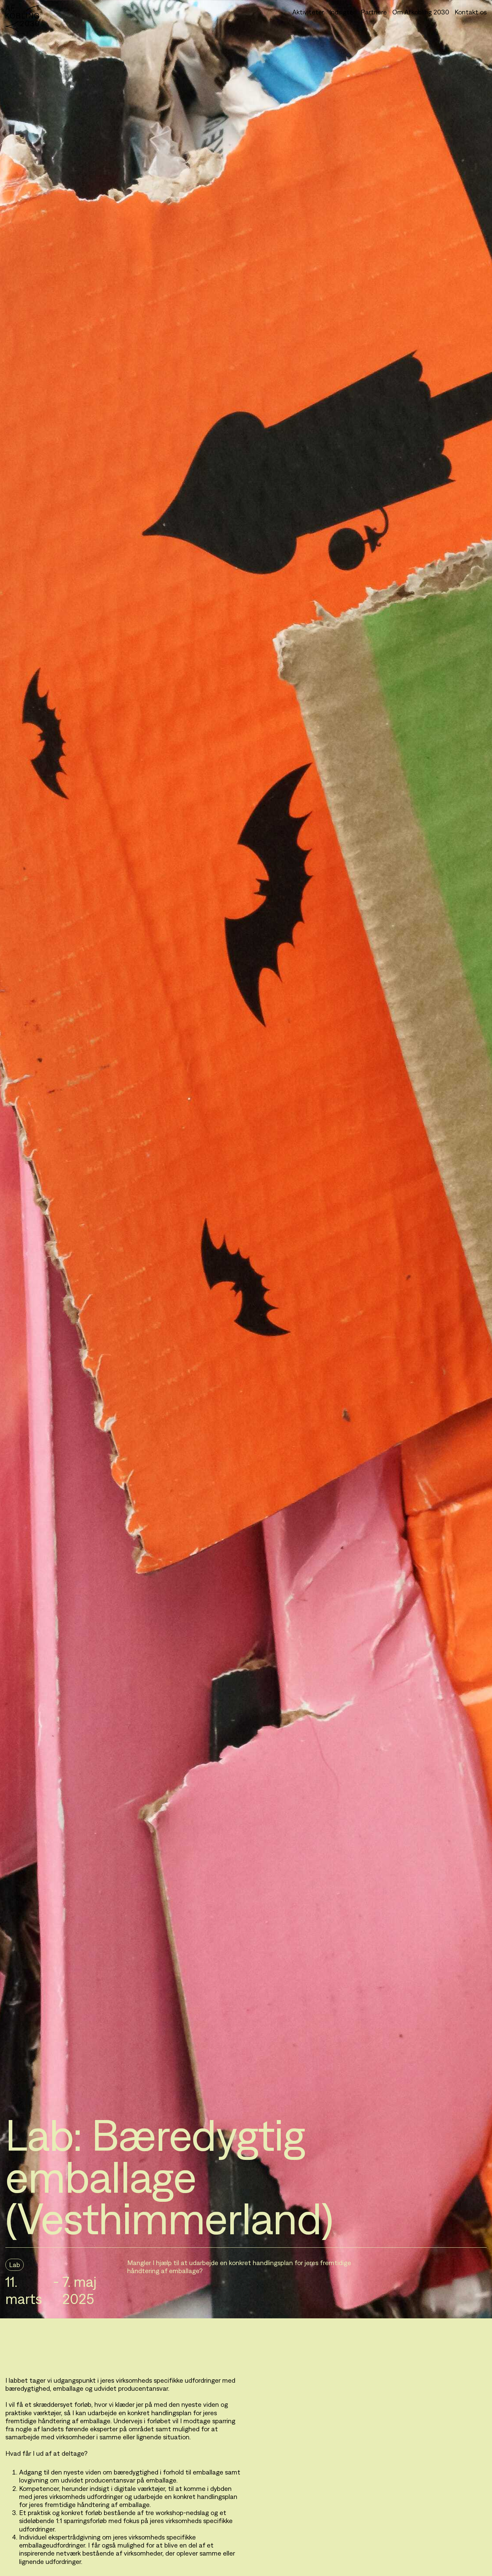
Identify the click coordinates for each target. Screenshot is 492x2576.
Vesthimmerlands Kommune (168, 2356)
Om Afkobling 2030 (421, 12)
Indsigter (342, 12)
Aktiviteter (308, 12)
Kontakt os (471, 12)
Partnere (374, 12)
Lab (15, 2265)
